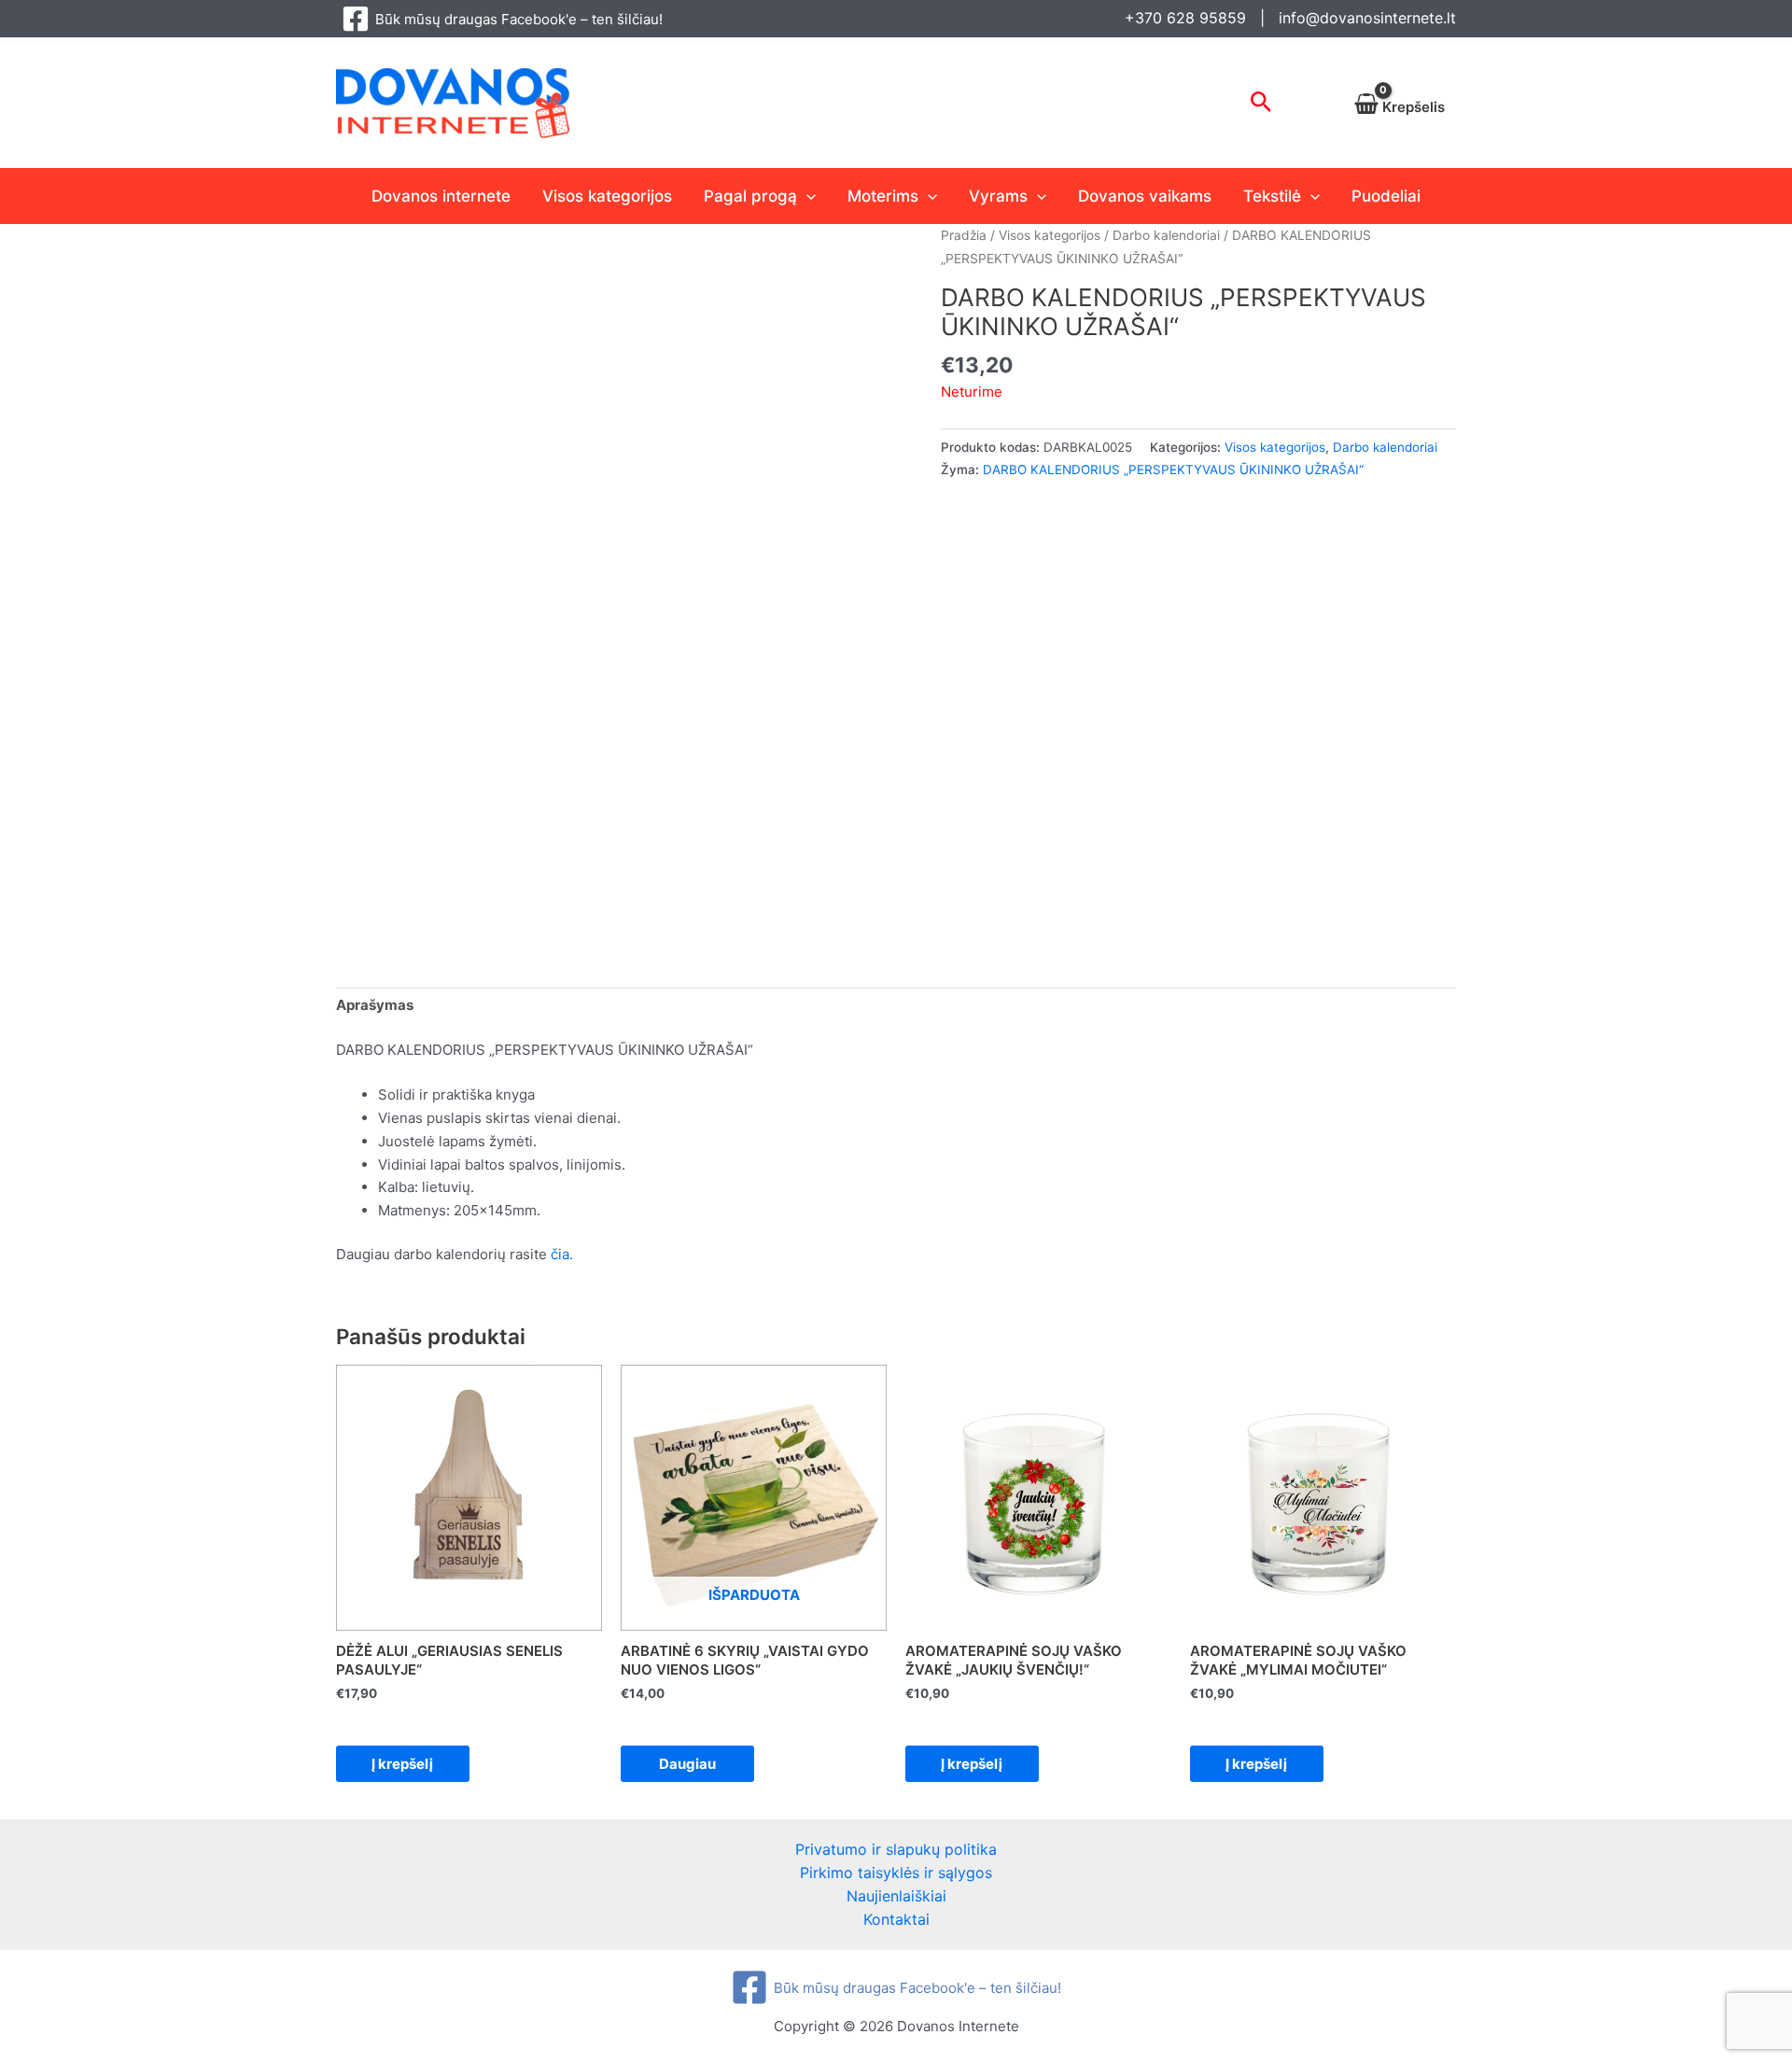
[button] (1261, 103)
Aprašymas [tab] (375, 1005)
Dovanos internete (441, 196)
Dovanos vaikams (1145, 196)
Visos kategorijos (607, 196)
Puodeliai (1386, 196)
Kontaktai (896, 1919)
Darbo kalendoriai (1166, 235)
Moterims (883, 196)
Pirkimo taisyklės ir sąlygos (896, 1873)
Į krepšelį (402, 1764)
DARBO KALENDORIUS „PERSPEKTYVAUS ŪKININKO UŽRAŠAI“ (1173, 470)
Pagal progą (750, 196)
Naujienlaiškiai (896, 1896)
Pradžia (964, 235)
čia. (562, 1254)
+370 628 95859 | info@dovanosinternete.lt (1290, 18)
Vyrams (998, 196)
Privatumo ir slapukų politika (896, 1849)
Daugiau (687, 1764)
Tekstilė (1272, 196)
